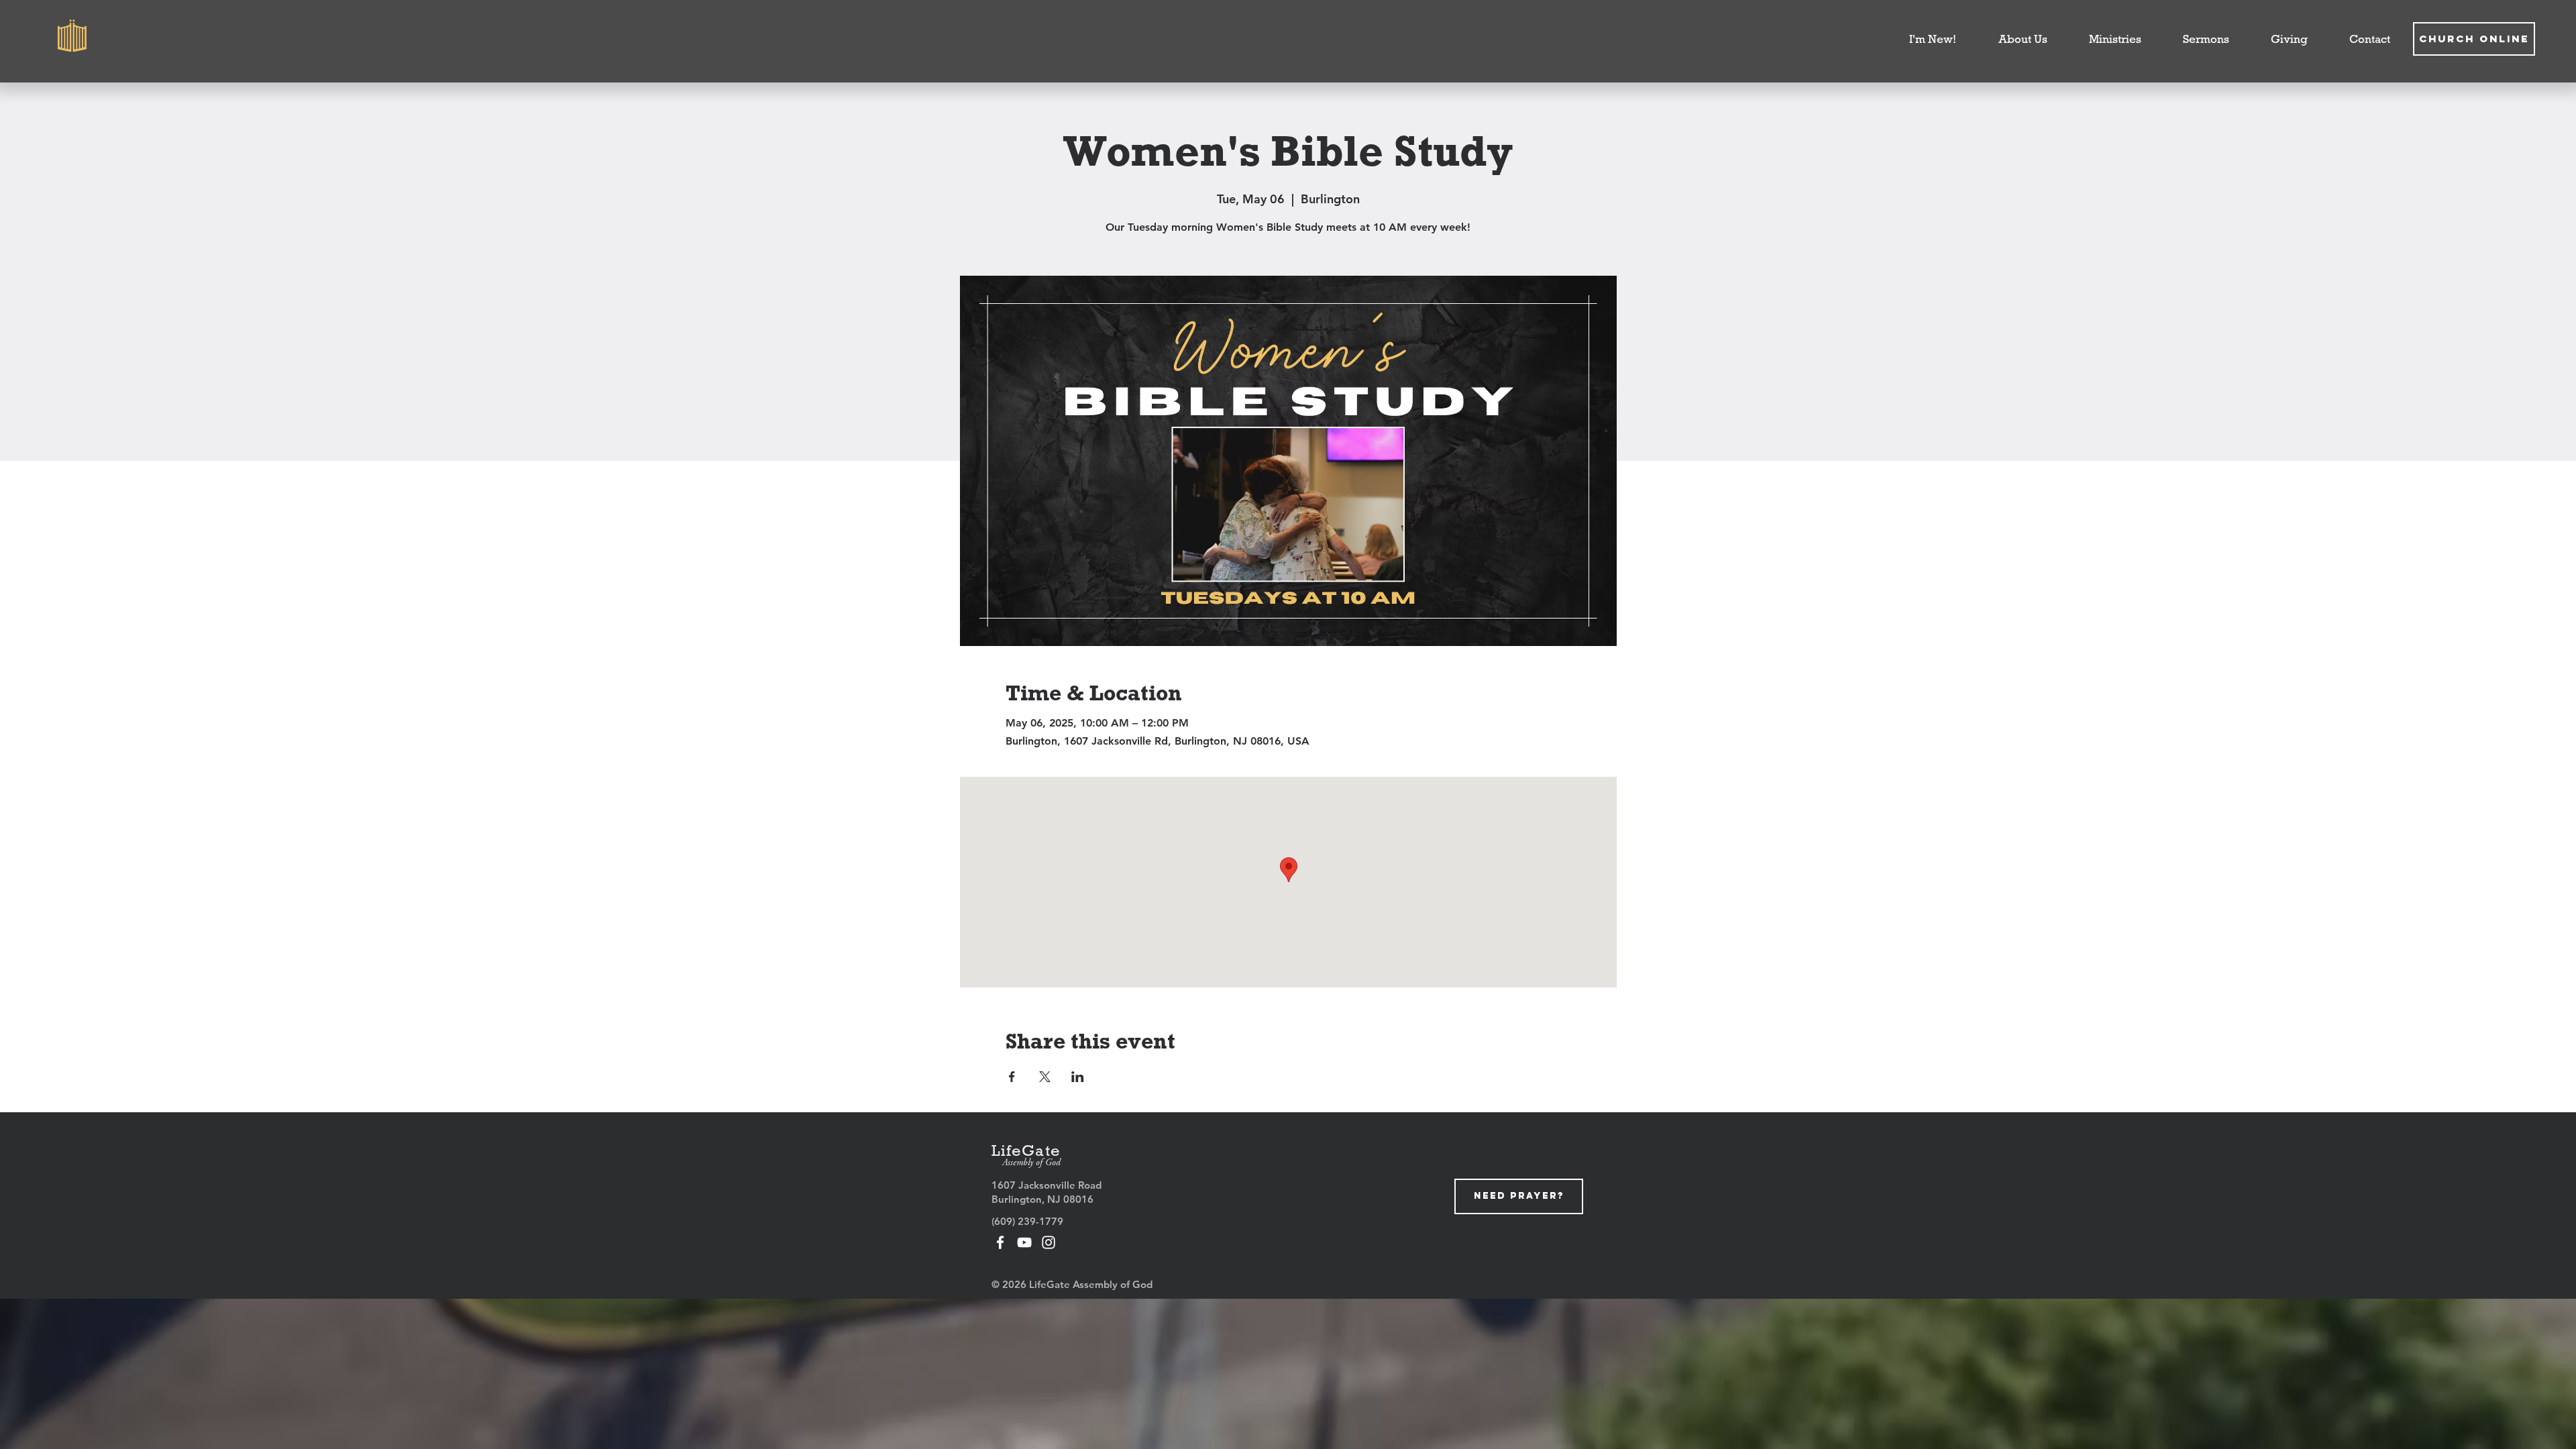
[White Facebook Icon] (1000, 1242)
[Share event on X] (1045, 1077)
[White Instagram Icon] (1049, 1242)
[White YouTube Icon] (1024, 1242)
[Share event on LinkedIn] (1078, 1077)
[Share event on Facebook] (1012, 1077)
